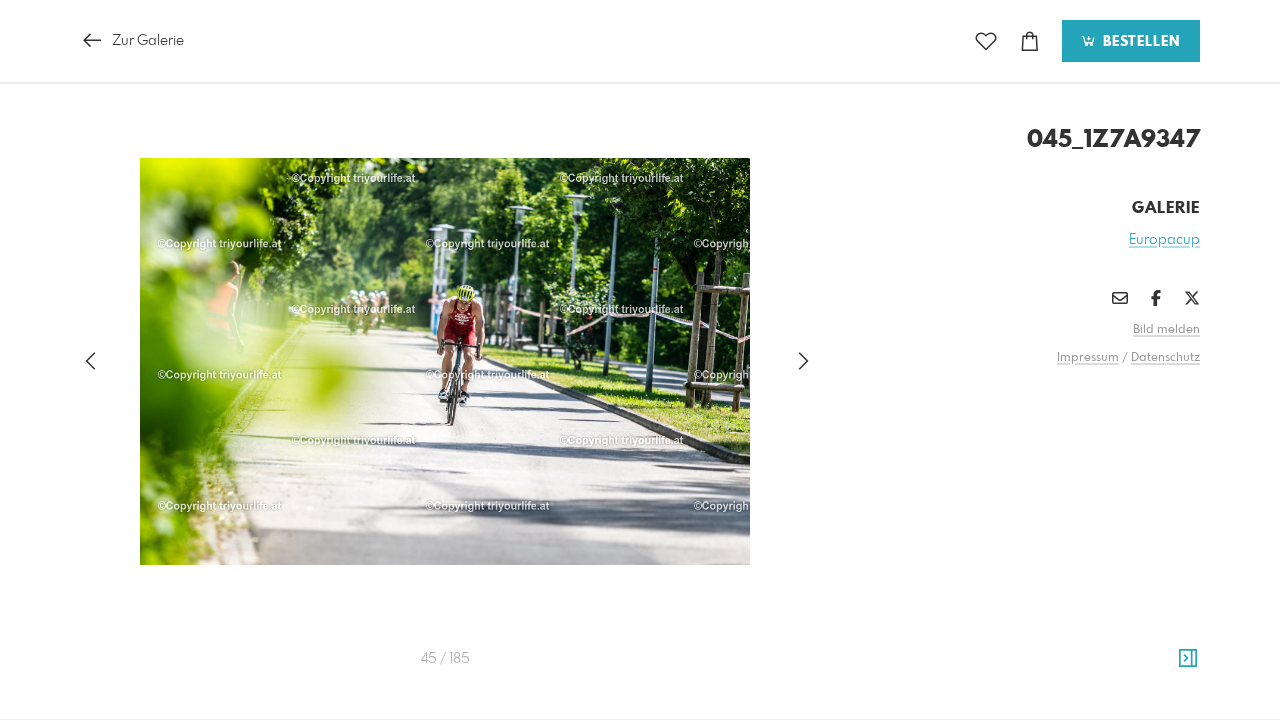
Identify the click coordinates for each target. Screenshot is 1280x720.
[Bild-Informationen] (1188, 659)
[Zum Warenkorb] (1030, 41)
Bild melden (1166, 330)
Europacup (1164, 240)
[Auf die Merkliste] (986, 41)
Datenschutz (1165, 358)
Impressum (1088, 358)
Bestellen (1139, 42)
